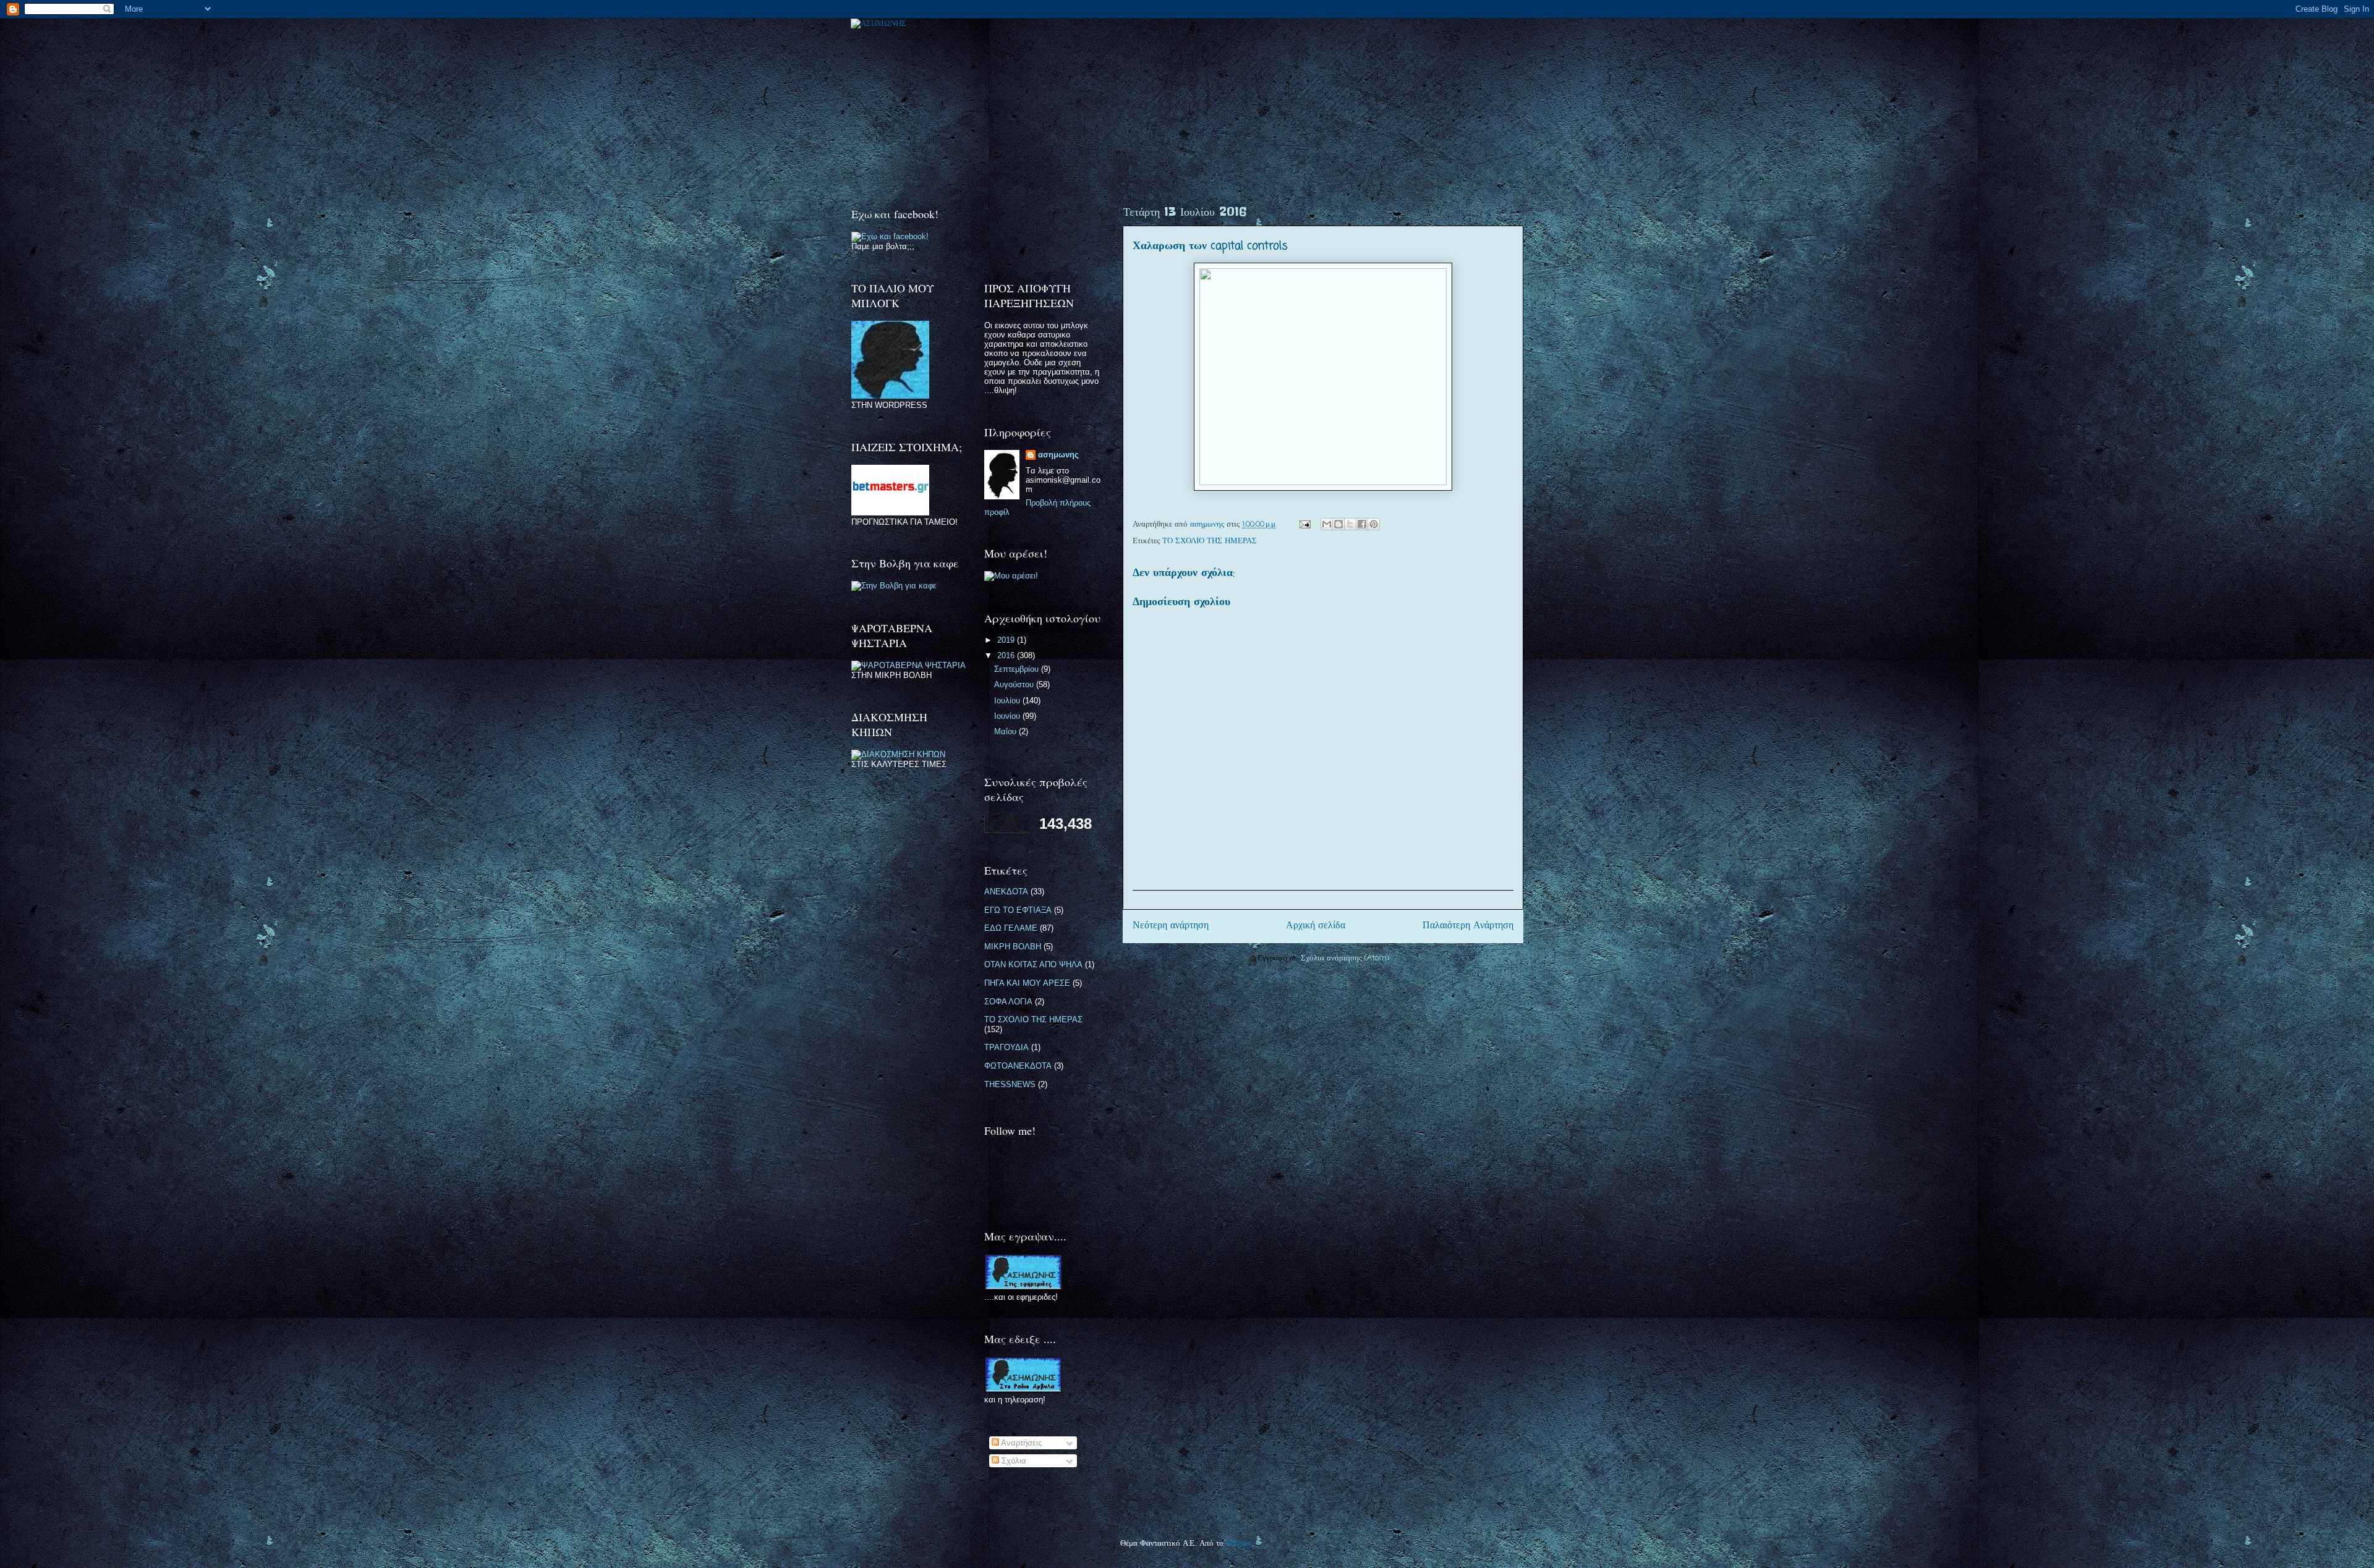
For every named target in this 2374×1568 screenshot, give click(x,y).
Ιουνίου (1008, 716)
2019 (1007, 640)
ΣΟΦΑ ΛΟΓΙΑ (1008, 1002)
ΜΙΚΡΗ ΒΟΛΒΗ (1013, 947)
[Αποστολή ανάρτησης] (1304, 524)
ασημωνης (1058, 455)
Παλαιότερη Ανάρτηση (1468, 926)
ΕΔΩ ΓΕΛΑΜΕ (1011, 928)
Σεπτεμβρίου (1018, 669)
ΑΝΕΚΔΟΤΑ (1006, 892)
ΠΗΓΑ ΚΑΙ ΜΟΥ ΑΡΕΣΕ (1027, 983)
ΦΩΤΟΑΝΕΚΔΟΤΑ (1018, 1066)
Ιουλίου (1008, 701)
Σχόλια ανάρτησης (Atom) (1345, 958)
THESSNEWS (1010, 1084)
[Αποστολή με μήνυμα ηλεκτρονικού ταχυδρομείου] (1327, 524)
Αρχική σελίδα (1316, 926)
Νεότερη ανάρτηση (1171, 926)
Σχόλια (1013, 1461)
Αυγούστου (1015, 684)
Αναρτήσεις (1020, 1443)
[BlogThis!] (1338, 524)
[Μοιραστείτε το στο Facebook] (1362, 524)
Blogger (1239, 1544)
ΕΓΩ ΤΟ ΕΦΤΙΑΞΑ (1018, 910)
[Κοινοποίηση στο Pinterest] (1374, 524)
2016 (1007, 655)
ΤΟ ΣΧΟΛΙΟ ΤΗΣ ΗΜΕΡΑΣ (1210, 541)
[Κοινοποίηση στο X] (1350, 524)
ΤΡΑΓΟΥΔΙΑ (1006, 1047)
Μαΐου (1006, 731)
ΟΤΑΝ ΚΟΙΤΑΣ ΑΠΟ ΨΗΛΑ (1033, 964)
